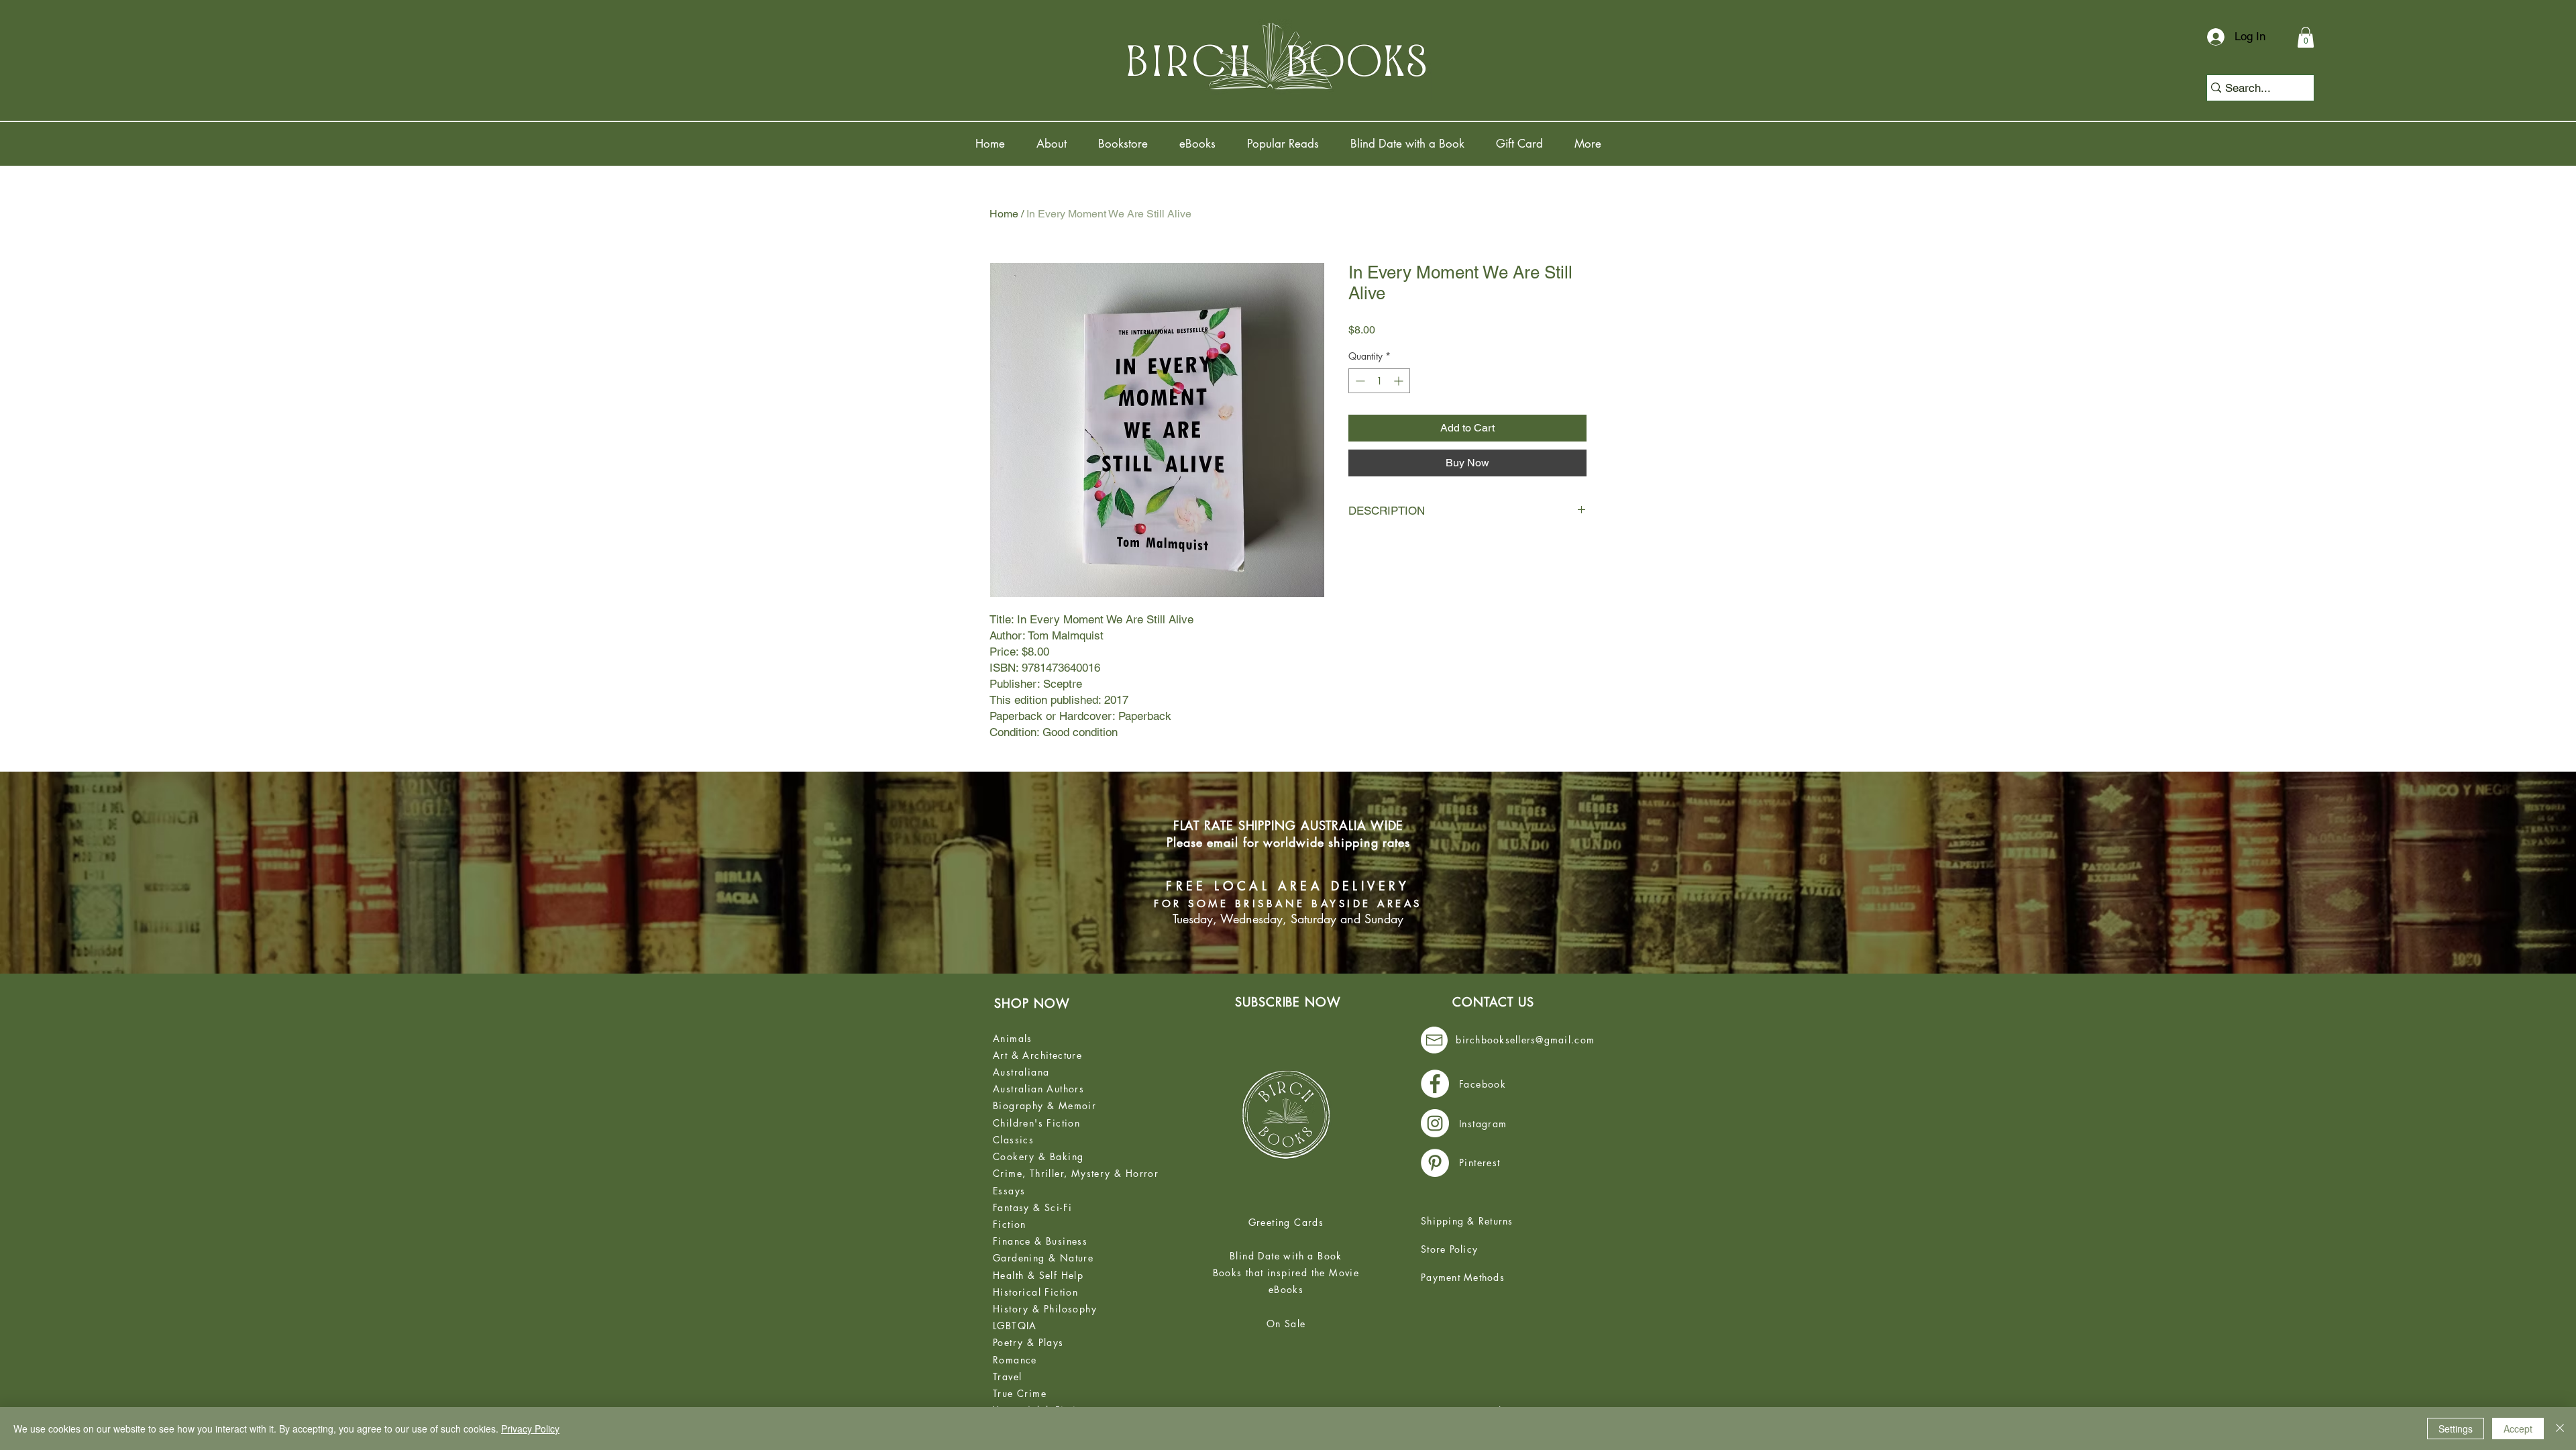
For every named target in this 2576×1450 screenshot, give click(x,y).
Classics (1013, 1140)
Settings (2456, 1429)
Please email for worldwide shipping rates (1288, 842)
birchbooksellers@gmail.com (1525, 1040)
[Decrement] (1359, 381)
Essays (1009, 1191)
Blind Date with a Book (1286, 1256)
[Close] (2560, 1429)
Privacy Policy (530, 1429)
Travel (1007, 1377)
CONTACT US (1493, 1002)
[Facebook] (1435, 1084)
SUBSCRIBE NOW (1288, 1002)
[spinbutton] (1379, 381)
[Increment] (1400, 381)
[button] (2306, 37)
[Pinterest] (1435, 1163)
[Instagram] (1435, 1123)
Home (1004, 214)
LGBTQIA (1015, 1326)
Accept (2518, 1429)
